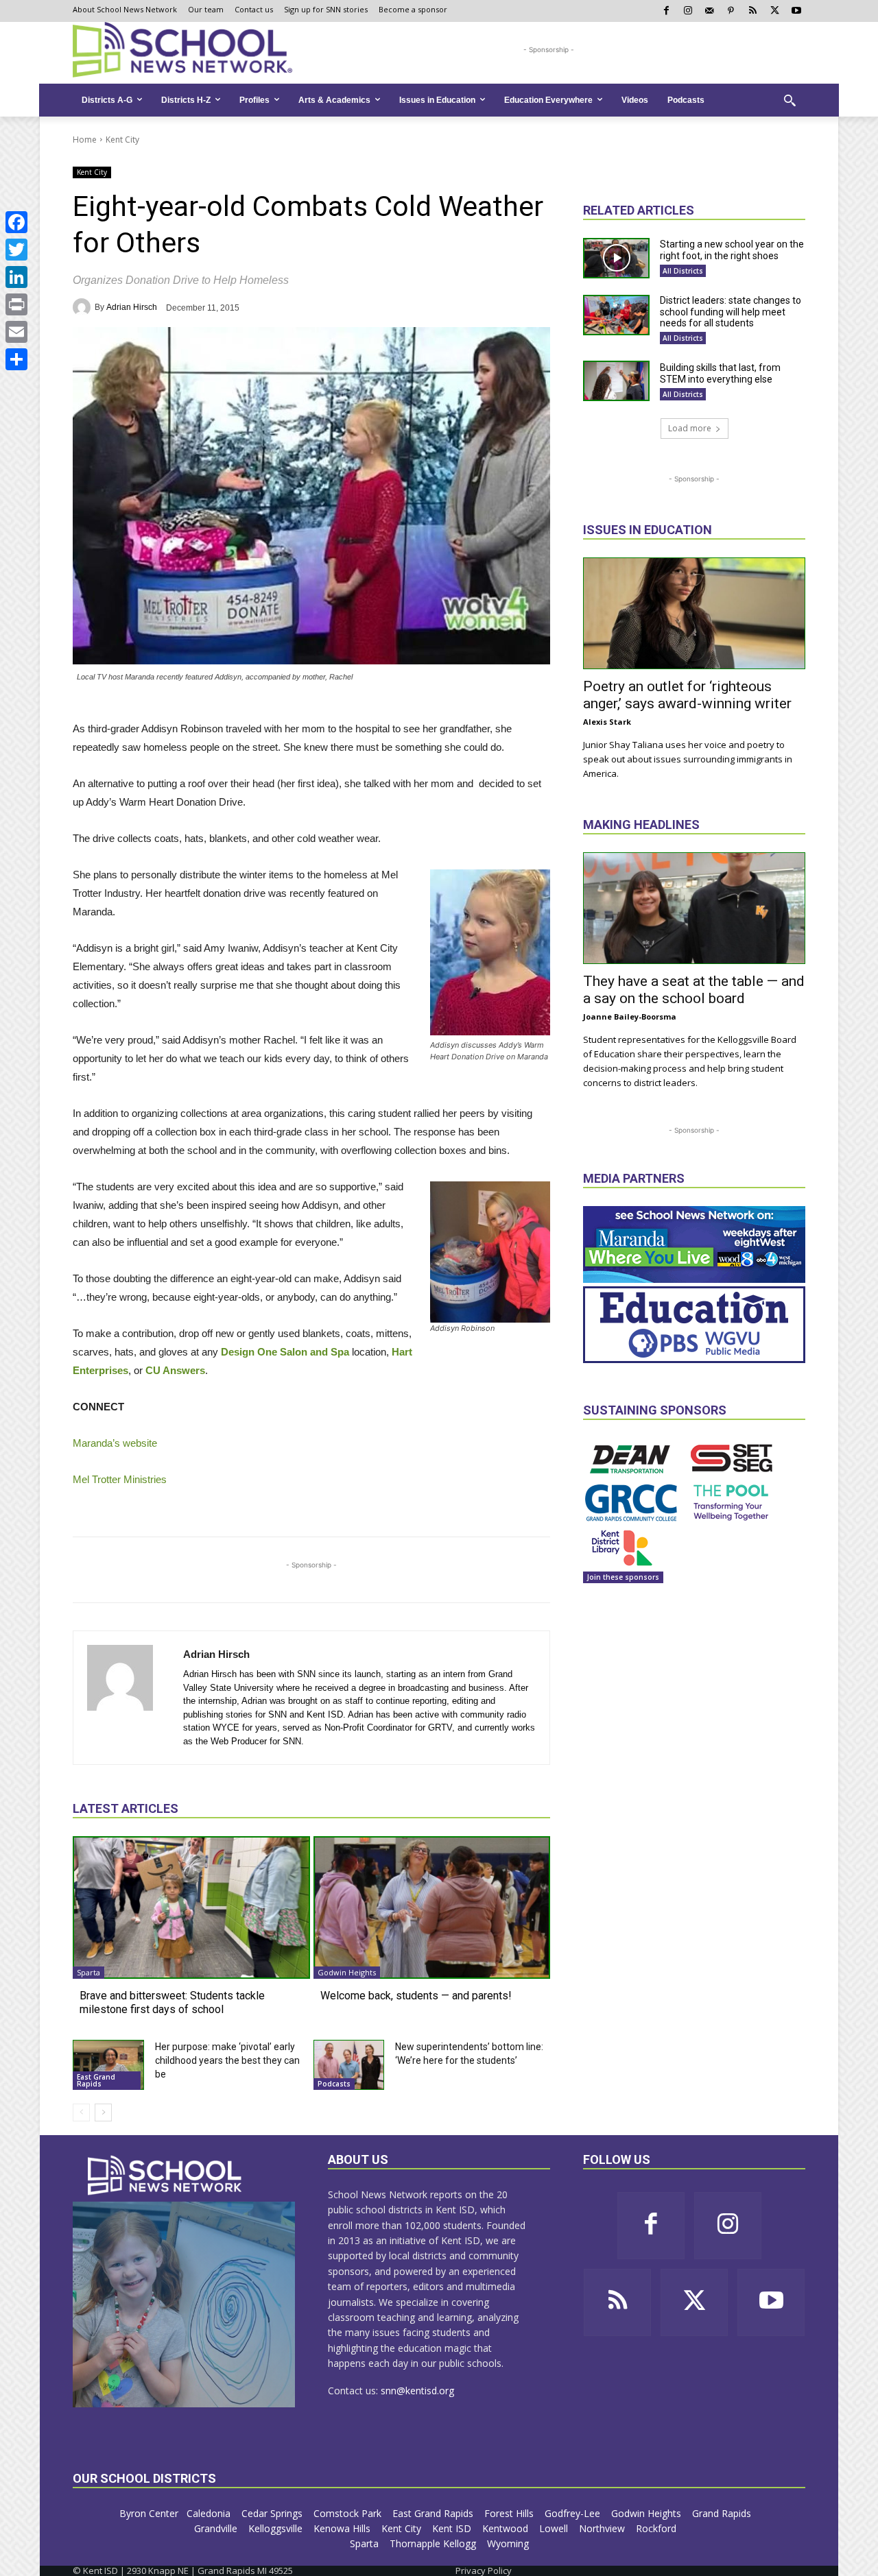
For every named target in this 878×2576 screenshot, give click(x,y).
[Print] (16, 304)
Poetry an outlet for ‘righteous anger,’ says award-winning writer (687, 695)
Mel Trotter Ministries (120, 1479)
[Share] (16, 359)
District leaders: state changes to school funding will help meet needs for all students (731, 312)
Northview (603, 2528)
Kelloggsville (277, 2528)
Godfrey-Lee (574, 2513)
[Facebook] (16, 222)
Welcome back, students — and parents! (416, 1996)
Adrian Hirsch (132, 307)
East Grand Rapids (96, 2080)
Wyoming (508, 2543)
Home (85, 140)
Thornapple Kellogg (434, 2543)
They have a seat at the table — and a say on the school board (694, 990)
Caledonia (210, 2513)
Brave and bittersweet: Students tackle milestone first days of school (172, 2002)
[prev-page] (81, 2112)
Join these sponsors (623, 1577)
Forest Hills (510, 2513)
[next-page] (103, 2112)
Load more (690, 428)
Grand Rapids (723, 2513)
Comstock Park (349, 2513)
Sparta (88, 1972)
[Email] (16, 332)
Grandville (217, 2528)
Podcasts (334, 2084)
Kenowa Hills (343, 2528)
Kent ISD (453, 2528)
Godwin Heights (347, 1972)
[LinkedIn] (16, 277)
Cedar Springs (273, 2513)
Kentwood (507, 2528)
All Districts (683, 271)
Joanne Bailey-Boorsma (630, 1016)
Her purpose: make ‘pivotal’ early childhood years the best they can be (227, 2060)
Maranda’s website (115, 1443)
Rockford (657, 2528)
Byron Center (149, 2513)
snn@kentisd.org (417, 2391)
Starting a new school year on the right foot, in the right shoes (732, 250)
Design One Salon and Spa (285, 1352)
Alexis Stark (607, 722)
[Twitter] (16, 250)
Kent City (122, 140)
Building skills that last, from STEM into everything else (720, 373)
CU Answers (175, 1370)
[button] (790, 100)
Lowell (555, 2528)
